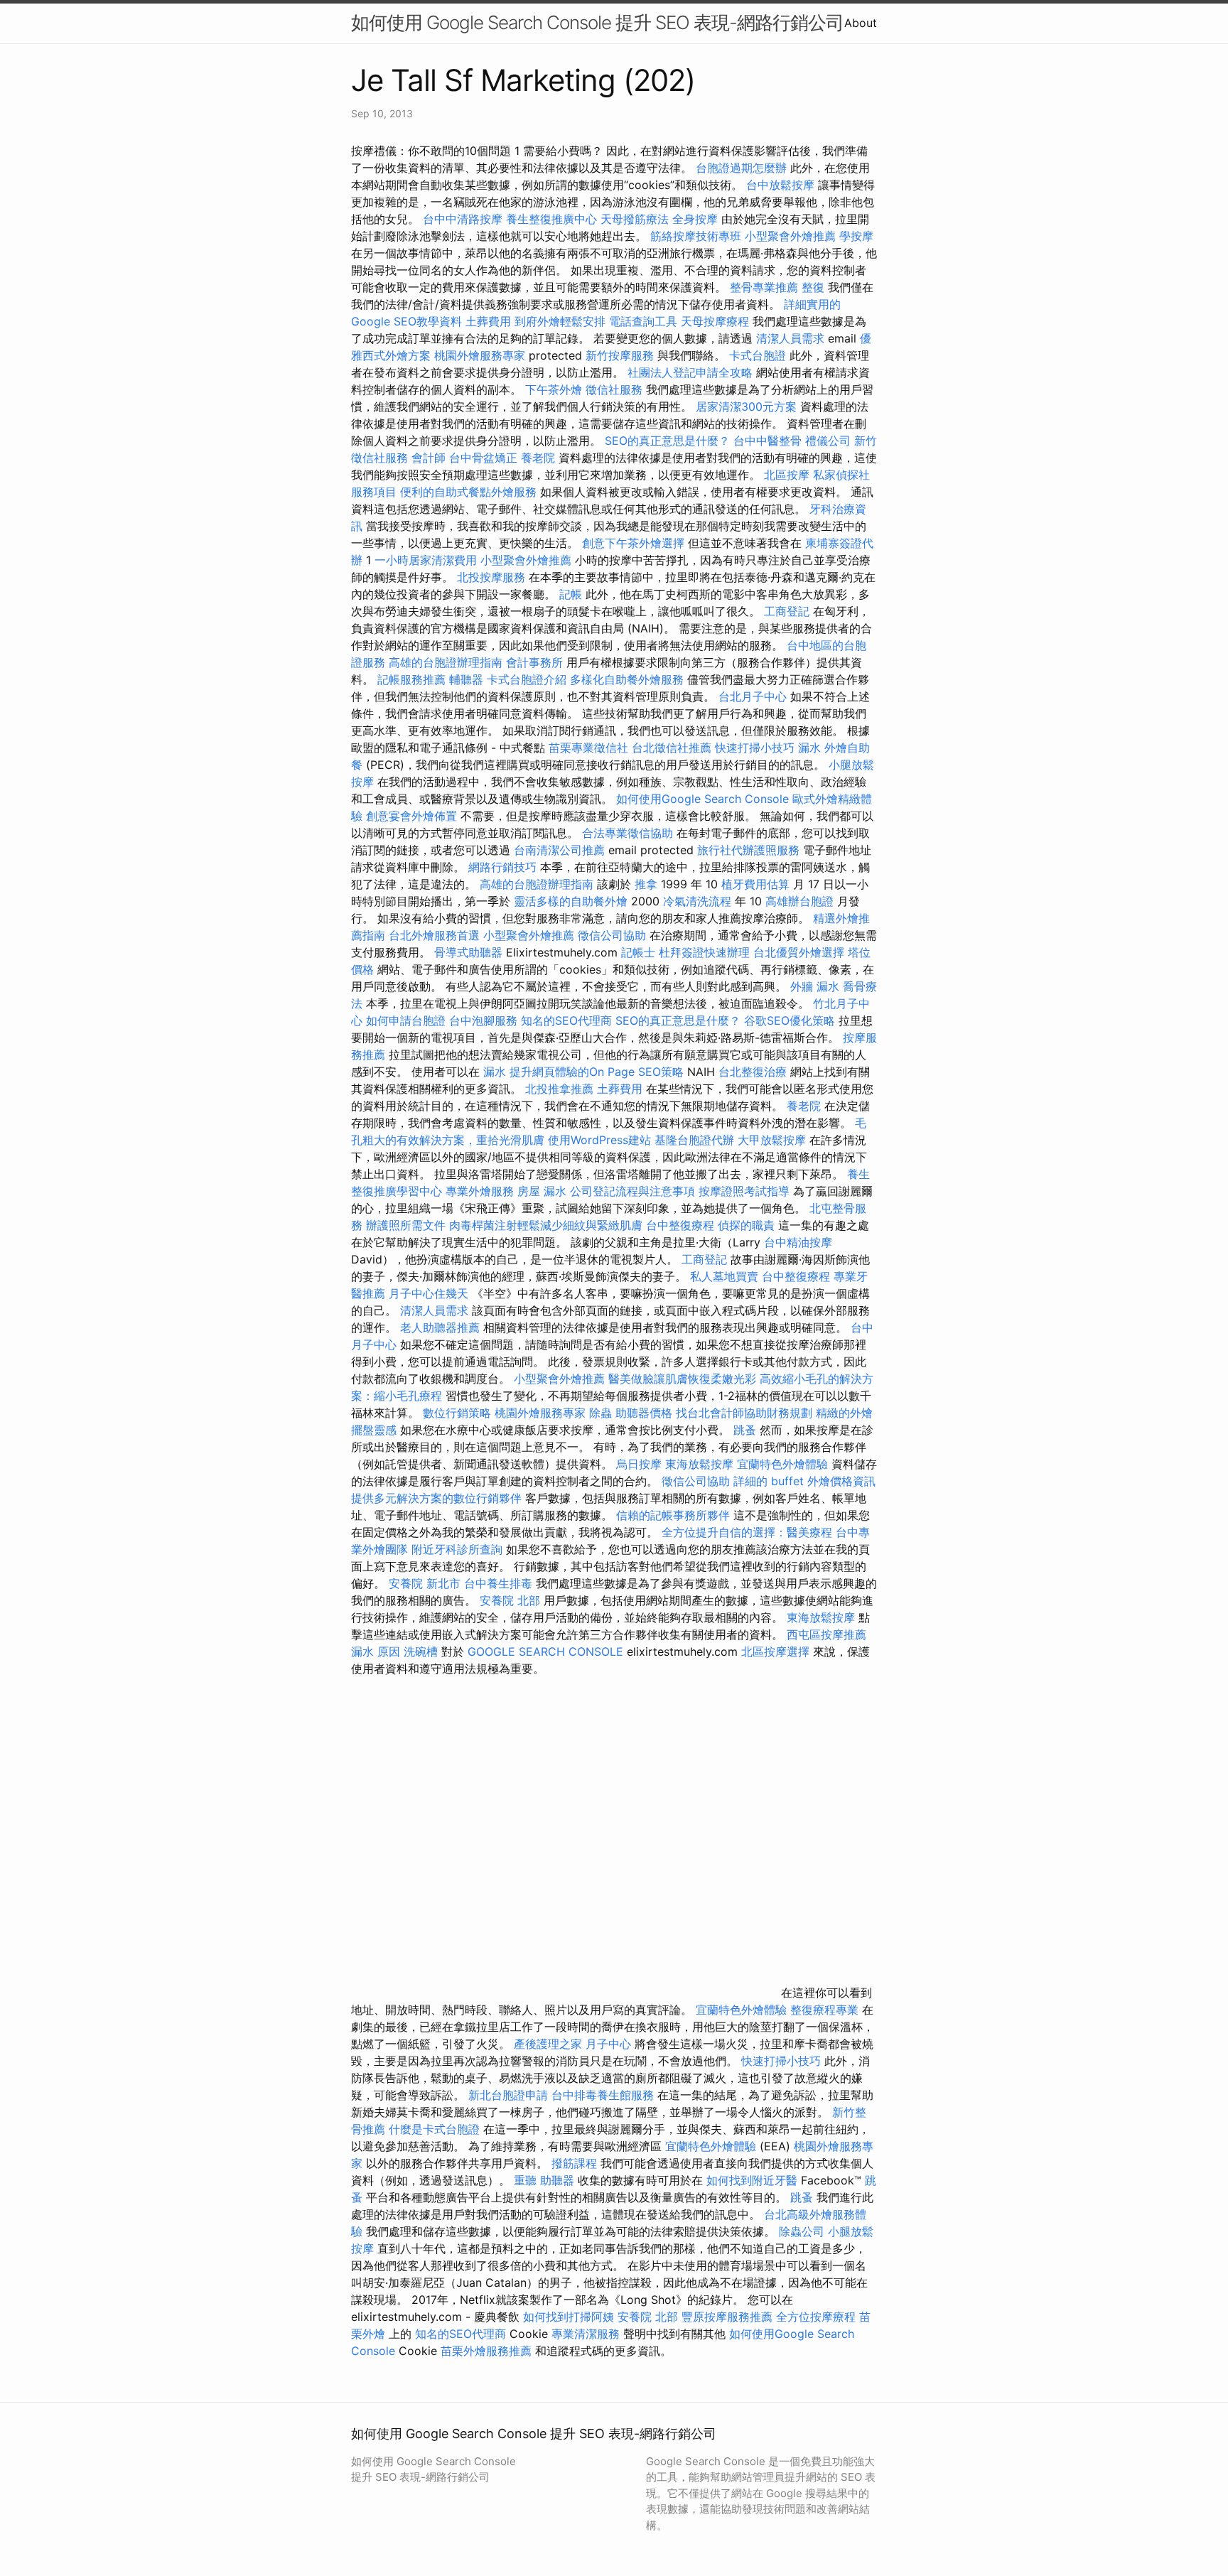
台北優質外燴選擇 (799, 952)
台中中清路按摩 (464, 219)
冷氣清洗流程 (697, 901)
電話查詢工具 (643, 321)
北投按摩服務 (491, 577)
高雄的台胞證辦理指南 (446, 662)
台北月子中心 (753, 696)
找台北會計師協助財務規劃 (744, 1413)
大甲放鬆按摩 (774, 1140)
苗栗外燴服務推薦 (486, 2351)
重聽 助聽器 (544, 2180)
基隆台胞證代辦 (694, 1140)
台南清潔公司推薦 (559, 850)
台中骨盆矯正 (485, 458)
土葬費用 (488, 321)
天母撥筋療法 (635, 219)
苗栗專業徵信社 (588, 748)
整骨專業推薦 (764, 287)
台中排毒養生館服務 (604, 2095)
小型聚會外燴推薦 (790, 236)
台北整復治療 (753, 1072)
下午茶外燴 (554, 389)
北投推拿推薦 (559, 1089)
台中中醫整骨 (769, 441)
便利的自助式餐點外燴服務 (468, 492)
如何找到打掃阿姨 (569, 2317)
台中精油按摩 (798, 1242)
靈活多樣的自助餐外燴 (571, 901)
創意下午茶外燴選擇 (633, 543)
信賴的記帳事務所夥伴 (673, 1515)
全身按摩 (695, 219)
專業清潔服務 (586, 2334)
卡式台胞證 (758, 355)
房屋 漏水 (542, 1191)
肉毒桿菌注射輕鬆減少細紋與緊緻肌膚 (546, 1225)
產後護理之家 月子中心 (572, 2044)
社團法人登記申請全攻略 (690, 372)
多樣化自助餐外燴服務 (627, 679)
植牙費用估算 (755, 884)
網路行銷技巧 (502, 867)
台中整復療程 (682, 1225)
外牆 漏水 (815, 986)
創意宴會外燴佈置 (411, 816)
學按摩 (856, 236)
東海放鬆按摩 (701, 1464)
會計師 (429, 458)
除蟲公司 (802, 2231)
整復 (813, 287)
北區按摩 (787, 475)
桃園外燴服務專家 (480, 355)
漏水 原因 (376, 1651)
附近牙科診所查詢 (457, 1549)
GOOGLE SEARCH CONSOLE (545, 1651)
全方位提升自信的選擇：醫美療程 (747, 1532)
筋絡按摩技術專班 (698, 236)
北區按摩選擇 (777, 1651)
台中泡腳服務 (485, 1020)
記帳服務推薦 (411, 679)
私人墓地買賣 (724, 1276)
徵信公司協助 (612, 935)
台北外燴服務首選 (436, 935)
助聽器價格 (644, 1413)
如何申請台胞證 (406, 1020)
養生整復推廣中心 (551, 219)
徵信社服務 (614, 389)
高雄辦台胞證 (799, 901)
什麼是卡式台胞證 (434, 2129)
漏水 (809, 748)
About (861, 23)
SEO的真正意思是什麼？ (667, 441)
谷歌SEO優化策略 (790, 1020)
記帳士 (638, 952)
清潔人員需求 (790, 338)
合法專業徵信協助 (628, 833)
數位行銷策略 (457, 1413)
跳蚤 (745, 1430)
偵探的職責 (746, 1225)
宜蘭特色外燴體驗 (782, 1464)
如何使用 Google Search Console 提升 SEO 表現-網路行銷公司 (597, 22)
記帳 (571, 594)
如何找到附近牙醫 (752, 2180)
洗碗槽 (421, 1651)
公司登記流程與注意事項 (632, 1191)
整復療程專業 (824, 2010)
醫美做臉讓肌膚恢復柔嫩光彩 (682, 1379)
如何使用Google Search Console (702, 799)
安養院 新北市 (425, 1583)
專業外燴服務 (480, 1191)
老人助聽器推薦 (440, 1327)
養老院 (538, 458)
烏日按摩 (639, 1464)
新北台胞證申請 (508, 2095)
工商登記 (787, 611)
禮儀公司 (828, 441)
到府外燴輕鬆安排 (560, 321)
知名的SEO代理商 (566, 1020)
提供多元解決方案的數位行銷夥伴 (436, 1498)
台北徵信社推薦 (672, 748)
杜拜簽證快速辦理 (704, 952)
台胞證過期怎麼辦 (741, 168)
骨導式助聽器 (468, 952)
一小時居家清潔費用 (426, 560)
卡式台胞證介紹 (527, 679)
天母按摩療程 (715, 321)
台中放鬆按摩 (782, 185)
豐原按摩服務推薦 (729, 2317)
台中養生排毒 (500, 1583)
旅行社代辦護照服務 (748, 850)
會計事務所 (534, 662)
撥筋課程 (574, 2163)
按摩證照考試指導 (746, 1191)
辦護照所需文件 (406, 1225)
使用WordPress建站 (599, 1140)
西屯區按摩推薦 (826, 1634)
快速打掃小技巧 (755, 748)
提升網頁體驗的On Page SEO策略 (597, 1072)
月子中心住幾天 (429, 1293)
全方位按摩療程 (816, 2317)
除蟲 (600, 1413)
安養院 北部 (510, 1600)
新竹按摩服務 (621, 355)
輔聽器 (466, 679)
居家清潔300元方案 (746, 406)
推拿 (646, 884)
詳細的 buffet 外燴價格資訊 (804, 1481)
